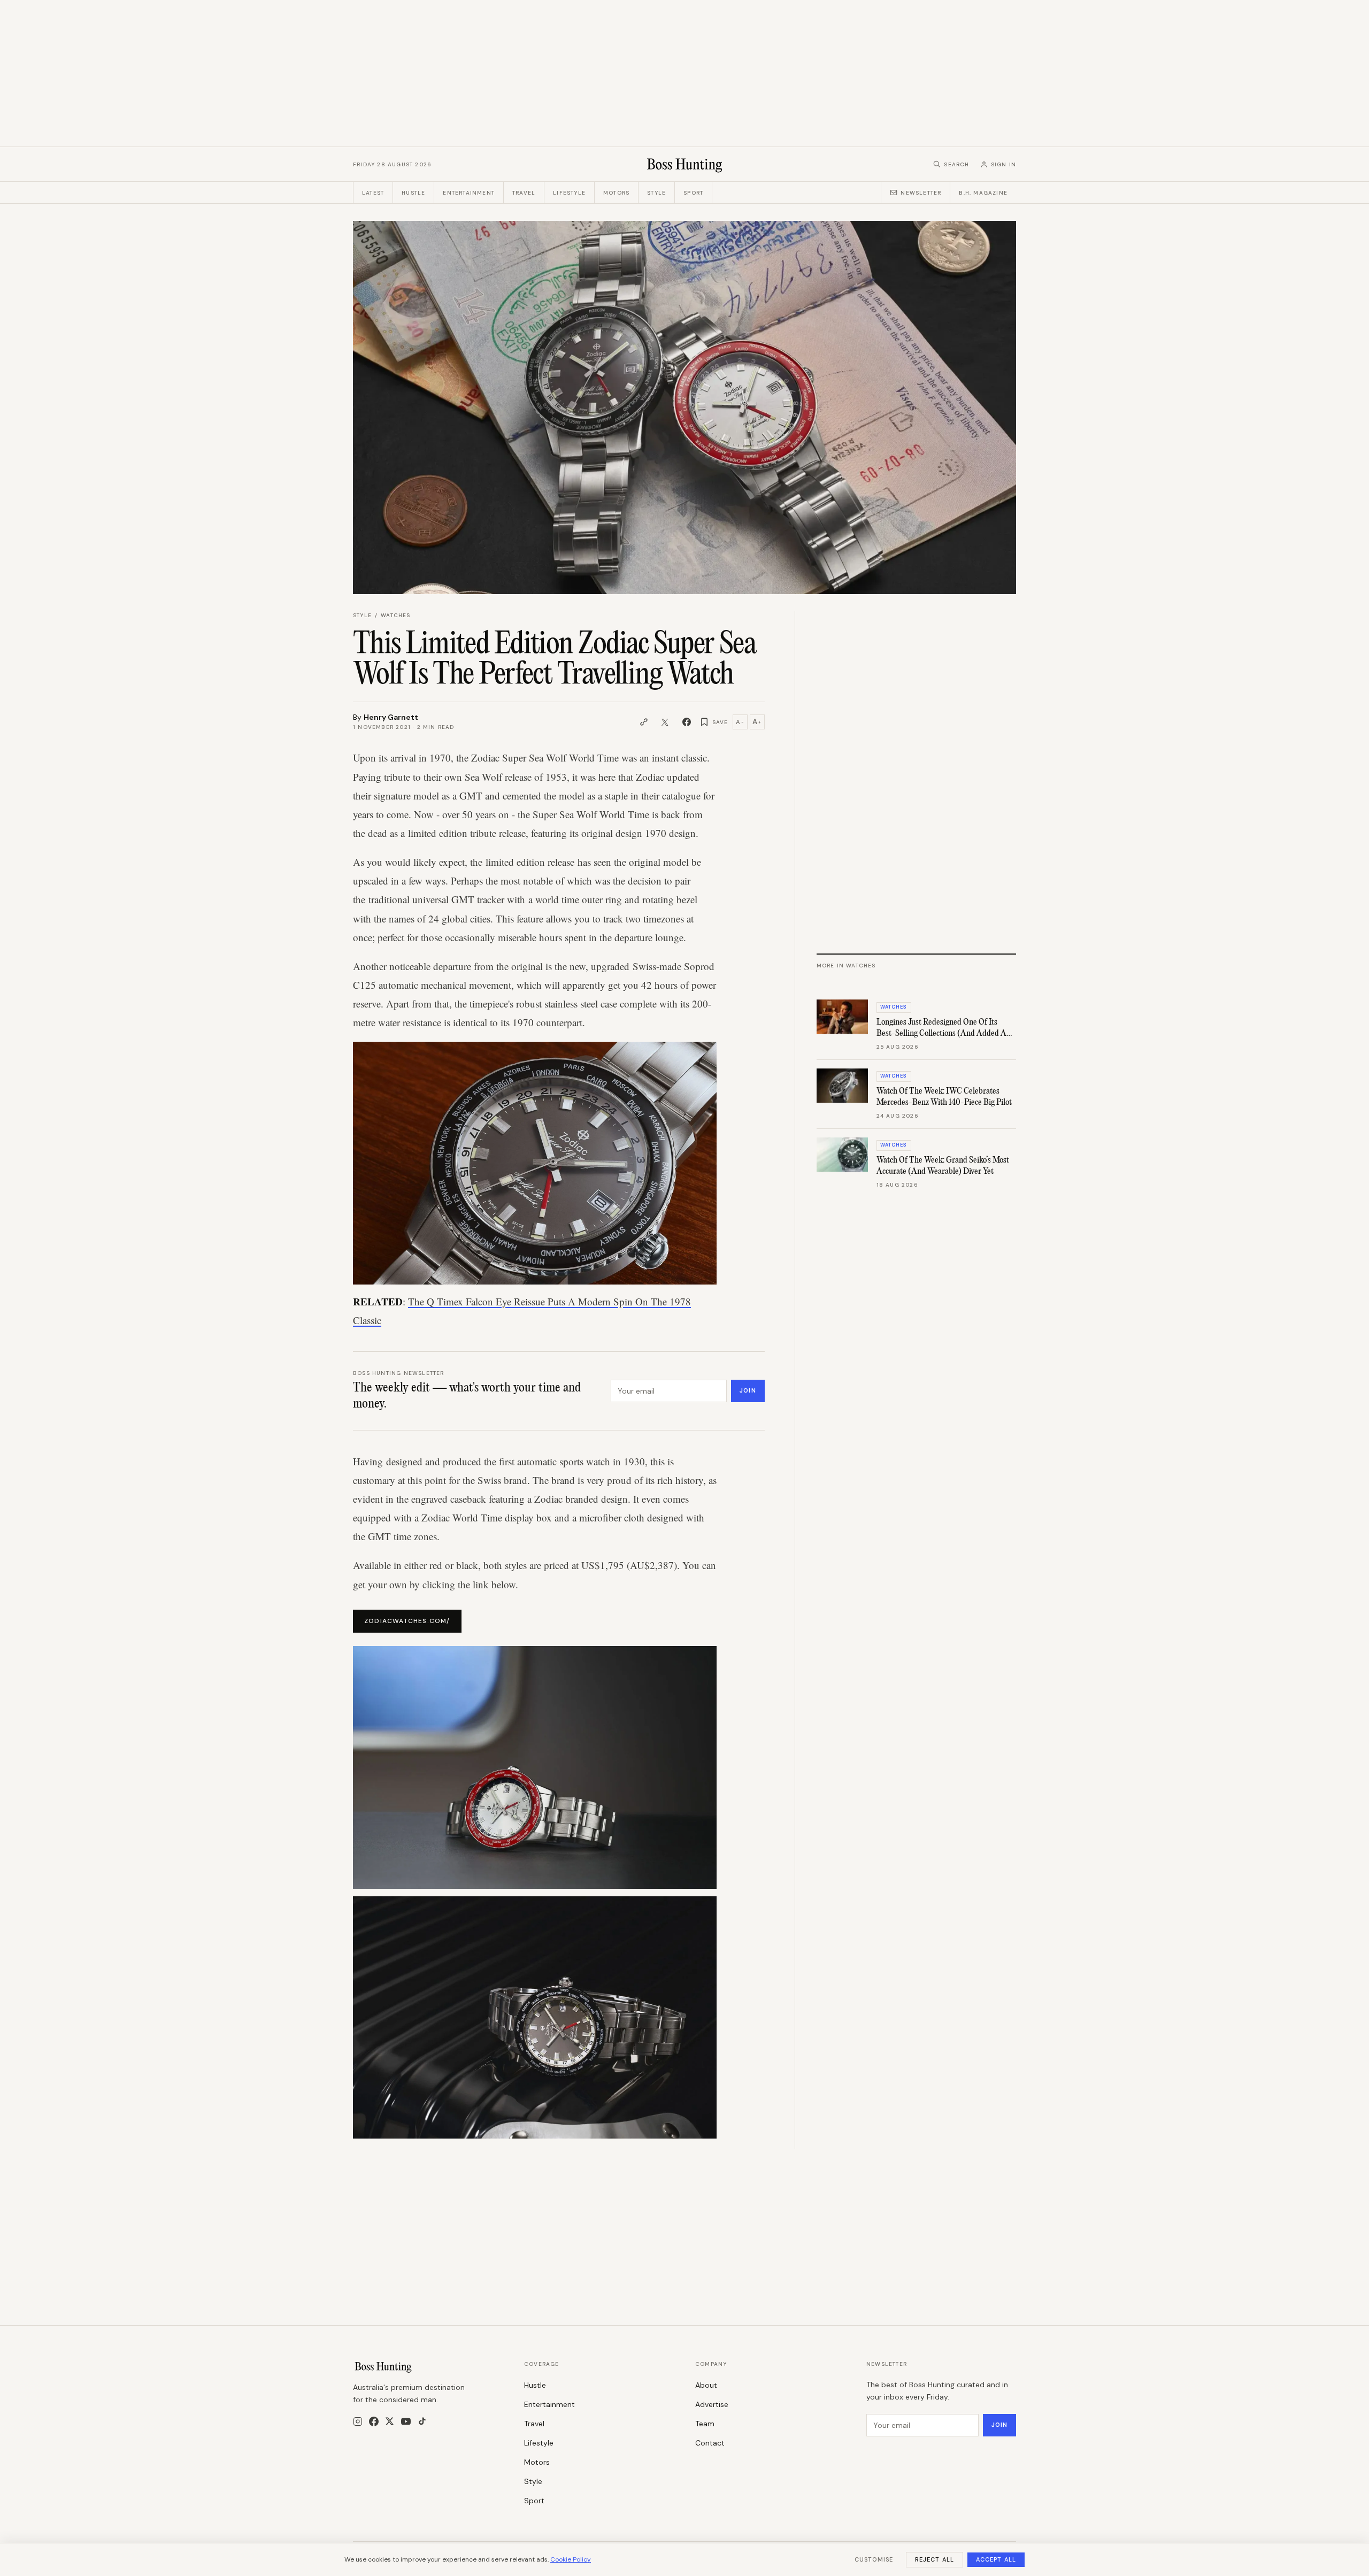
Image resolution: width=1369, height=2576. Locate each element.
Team (705, 2424)
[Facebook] (374, 2421)
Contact (710, 2443)
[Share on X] (665, 722)
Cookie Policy (571, 2559)
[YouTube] (406, 2421)
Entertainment (469, 193)
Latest (373, 193)
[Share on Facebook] (687, 722)
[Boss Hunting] (685, 164)
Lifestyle (569, 193)
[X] (390, 2421)
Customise (874, 2559)
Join (748, 1390)
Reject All (935, 2559)
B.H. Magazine (983, 193)
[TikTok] (422, 2421)
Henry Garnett (391, 717)
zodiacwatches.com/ (407, 1621)
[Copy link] (644, 722)
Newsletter (921, 193)
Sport (693, 193)
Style (656, 193)
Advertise (712, 2404)
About (706, 2385)
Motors (616, 193)
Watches (395, 615)
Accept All (996, 2559)
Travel (524, 193)
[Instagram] (358, 2421)
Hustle (413, 193)
